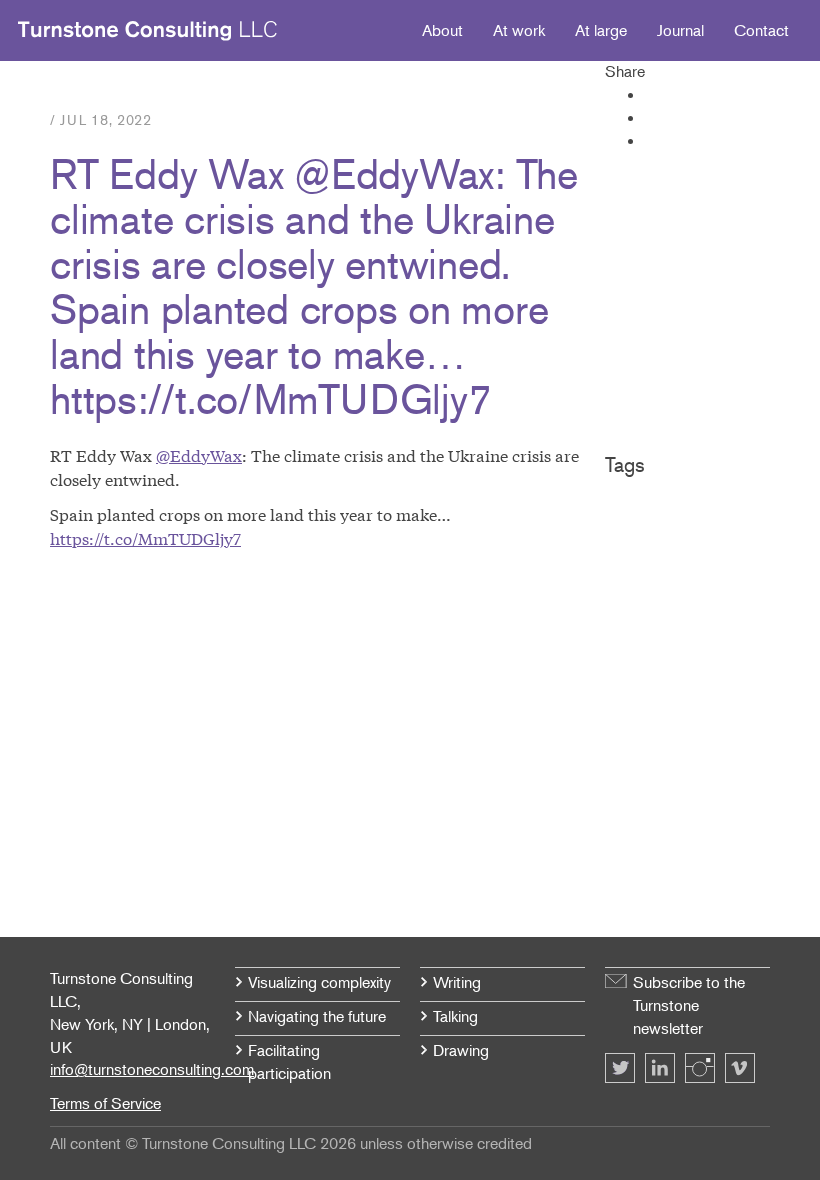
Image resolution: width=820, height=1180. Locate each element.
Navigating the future (317, 1016)
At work (519, 30)
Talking (455, 1016)
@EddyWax (199, 454)
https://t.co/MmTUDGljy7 (145, 537)
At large (601, 30)
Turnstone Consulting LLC (148, 31)
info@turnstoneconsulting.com (152, 1069)
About (442, 30)
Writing (457, 982)
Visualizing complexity (319, 982)
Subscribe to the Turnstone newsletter (689, 1005)
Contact (761, 30)
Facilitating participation (289, 1061)
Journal (680, 30)
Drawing (461, 1050)
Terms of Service (105, 1103)
